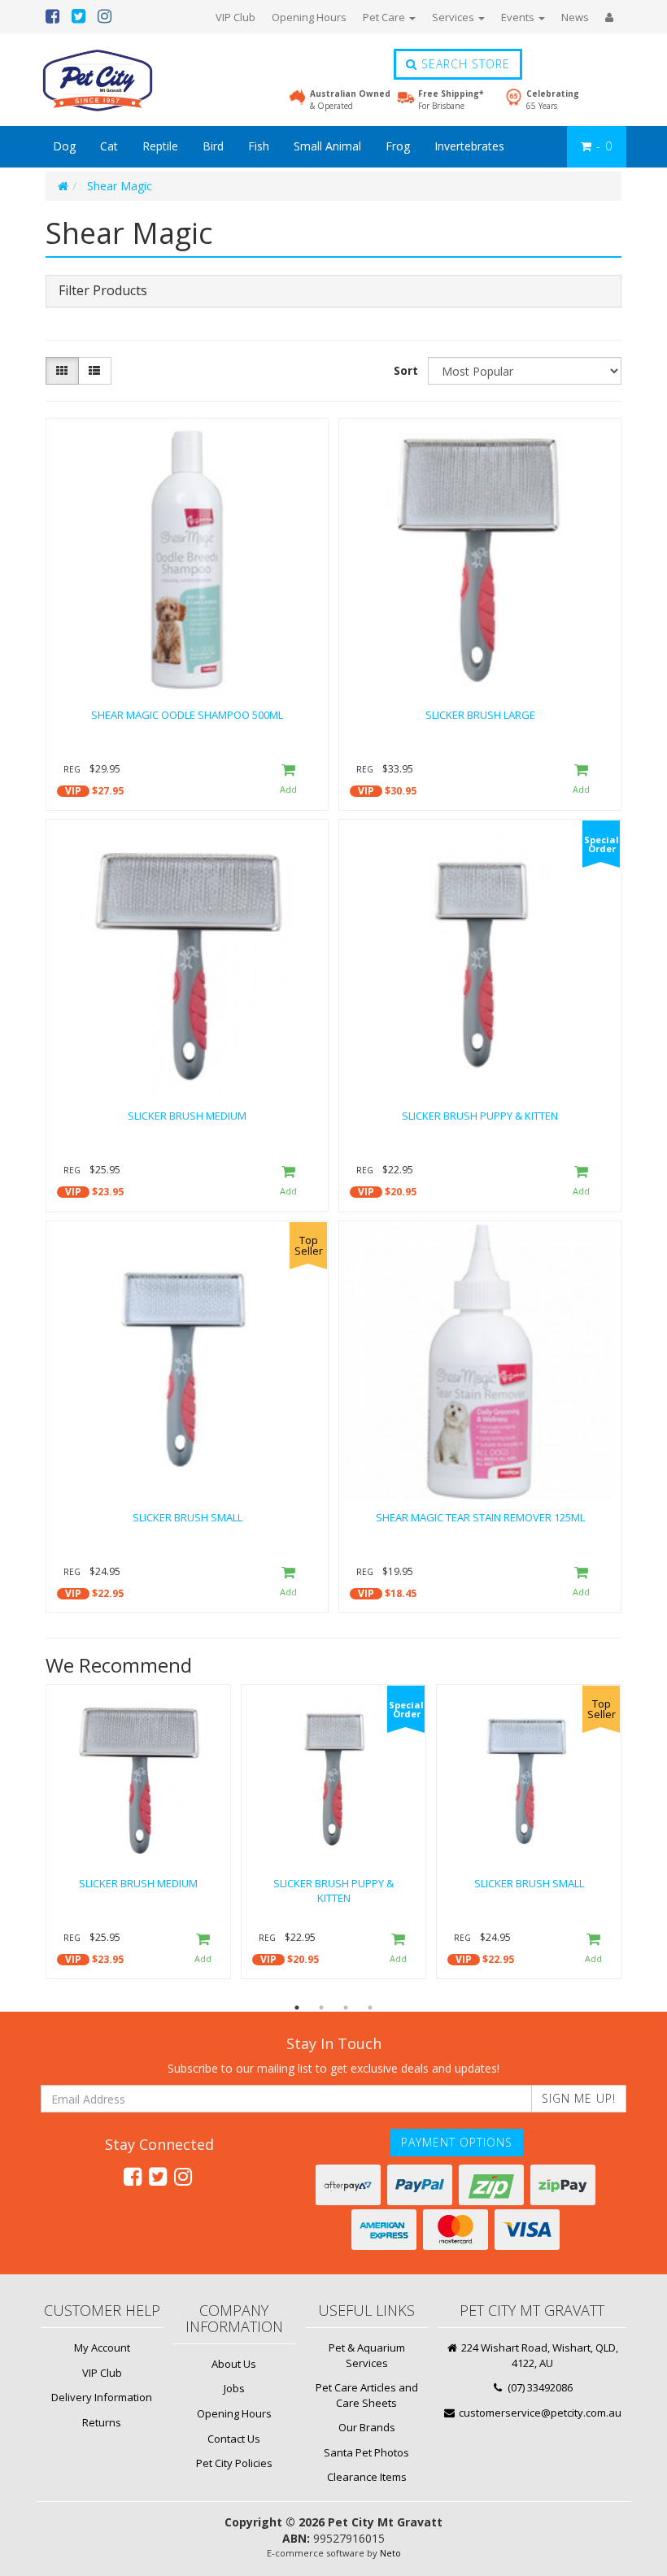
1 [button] (297, 2008)
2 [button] (321, 2008)
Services (454, 17)
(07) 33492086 (539, 2387)
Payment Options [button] (457, 2142)
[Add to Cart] (288, 780)
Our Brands (367, 2427)
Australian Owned (350, 99)
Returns (102, 2422)
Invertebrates (469, 146)
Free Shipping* (451, 99)
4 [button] (370, 2008)
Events (519, 17)
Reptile (160, 146)
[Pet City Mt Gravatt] (122, 80)
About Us (234, 2364)
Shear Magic (120, 186)
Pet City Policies (234, 2463)
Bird (213, 146)
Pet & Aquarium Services (367, 2355)
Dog (64, 146)
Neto (390, 2553)
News (575, 17)
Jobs (234, 2388)
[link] (133, 2176)
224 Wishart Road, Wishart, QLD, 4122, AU (538, 2355)
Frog (398, 146)
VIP (73, 791)
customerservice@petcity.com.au (539, 2413)
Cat (109, 146)
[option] (138, 1836)
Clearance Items (367, 2477)
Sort (406, 370)
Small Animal (327, 146)
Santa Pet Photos (366, 2452)
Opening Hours (309, 17)
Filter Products (103, 291)
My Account (102, 2348)
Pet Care (385, 17)
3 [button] (346, 2008)
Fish (259, 146)
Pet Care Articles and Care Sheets (367, 2395)
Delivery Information (102, 2397)
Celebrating (553, 99)
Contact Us (234, 2439)
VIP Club (235, 17)
